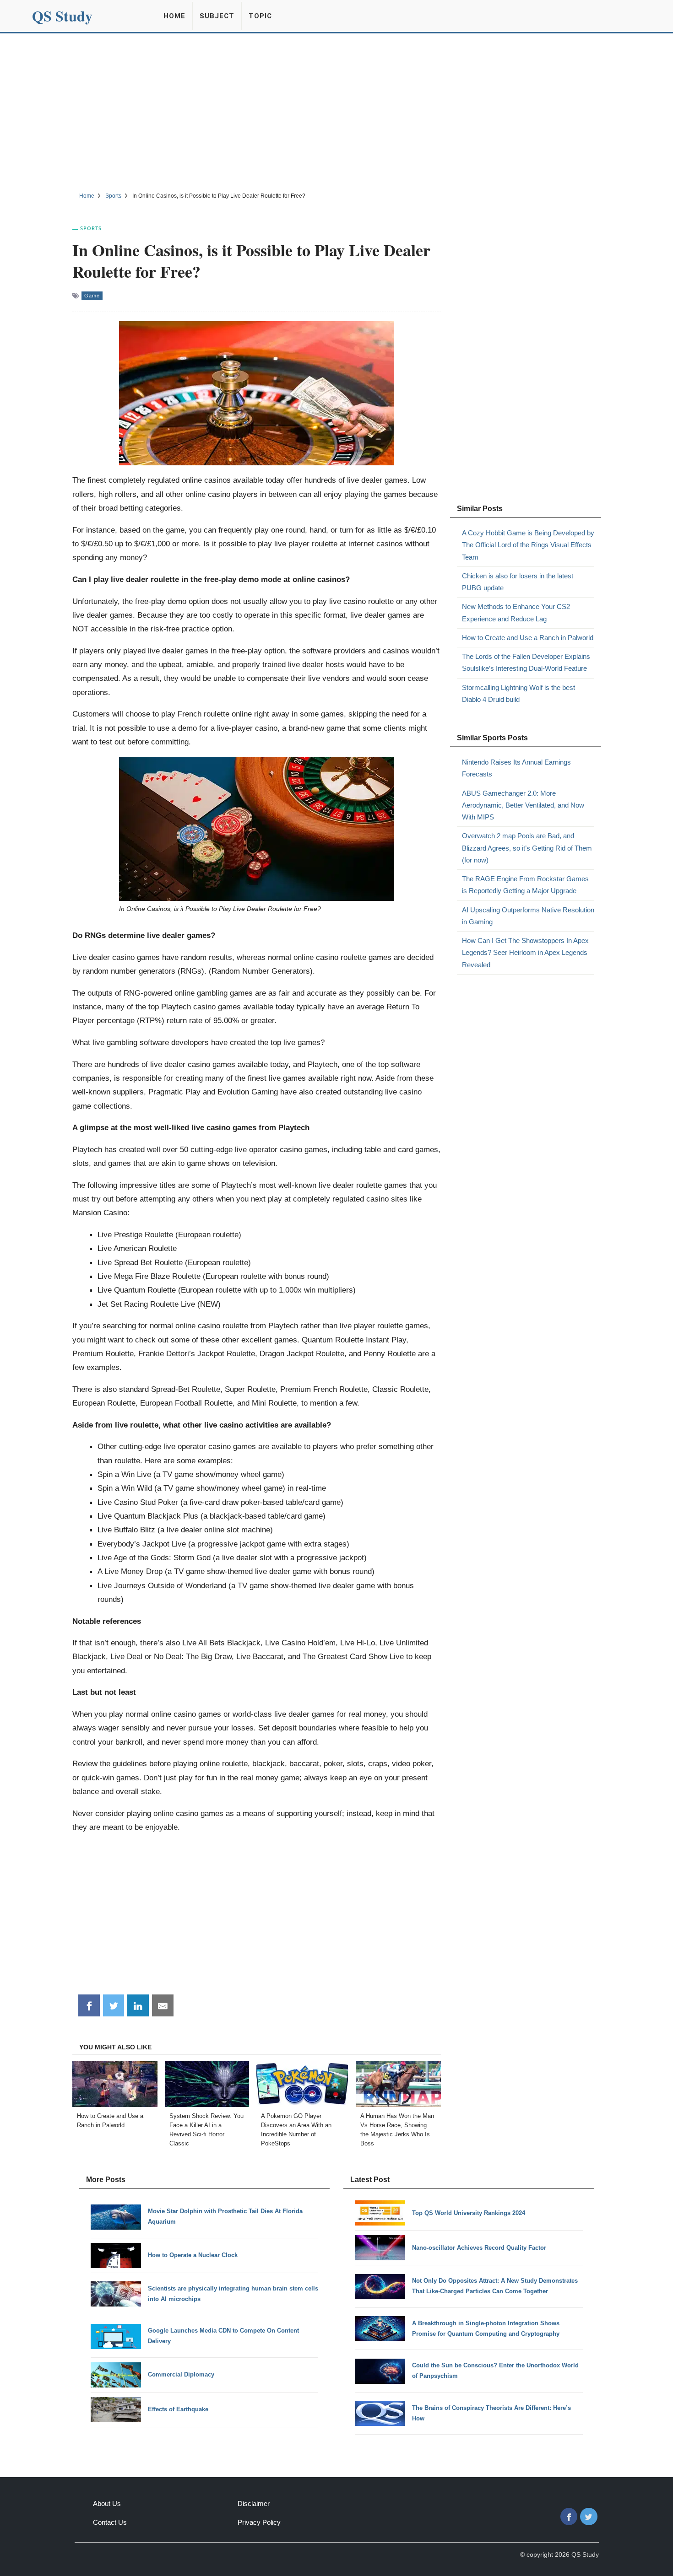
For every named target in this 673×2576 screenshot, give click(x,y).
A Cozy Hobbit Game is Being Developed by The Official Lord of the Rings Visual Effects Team (528, 545)
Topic (260, 16)
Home (174, 16)
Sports (91, 228)
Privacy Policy (259, 2522)
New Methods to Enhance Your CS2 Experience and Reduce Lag (516, 612)
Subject (217, 16)
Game (92, 296)
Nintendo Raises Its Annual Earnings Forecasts (516, 768)
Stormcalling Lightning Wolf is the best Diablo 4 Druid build (518, 693)
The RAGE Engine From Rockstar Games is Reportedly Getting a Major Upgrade (525, 885)
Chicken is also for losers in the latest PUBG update (518, 582)
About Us (107, 2503)
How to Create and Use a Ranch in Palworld (528, 638)
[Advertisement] (336, 111)
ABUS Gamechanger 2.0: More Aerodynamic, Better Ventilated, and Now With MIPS (523, 805)
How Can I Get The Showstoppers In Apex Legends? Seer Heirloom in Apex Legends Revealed (525, 953)
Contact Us (110, 2522)
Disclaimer (254, 2503)
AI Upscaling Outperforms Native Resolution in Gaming (528, 916)
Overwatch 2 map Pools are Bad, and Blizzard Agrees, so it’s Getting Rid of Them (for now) (527, 848)
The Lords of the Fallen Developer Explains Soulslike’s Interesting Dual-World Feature (526, 662)
